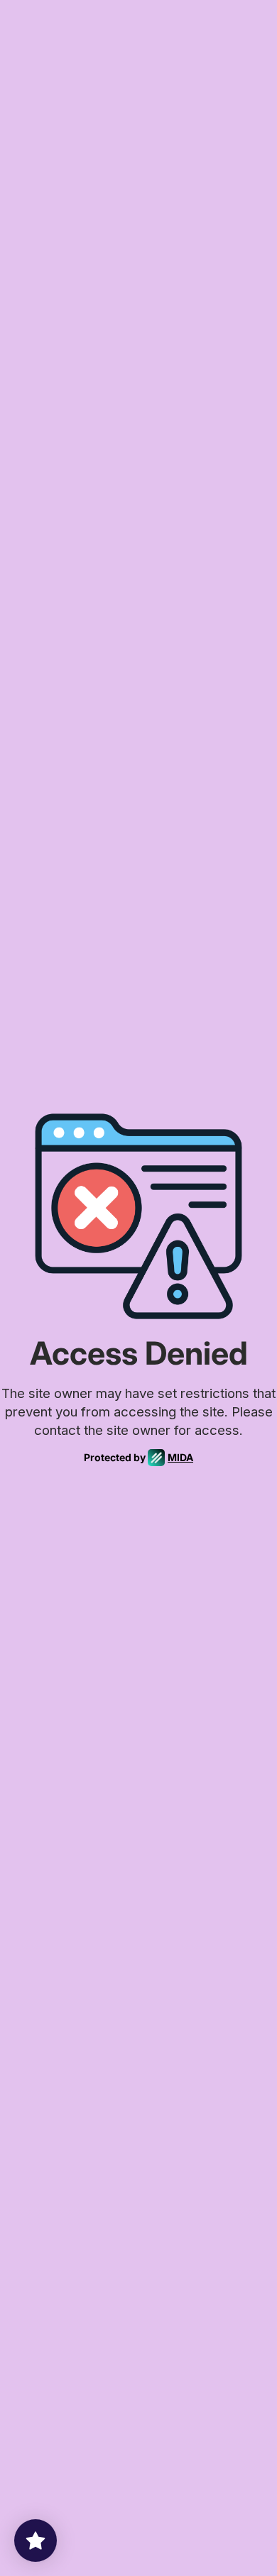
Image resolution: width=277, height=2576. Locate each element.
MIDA (180, 1457)
